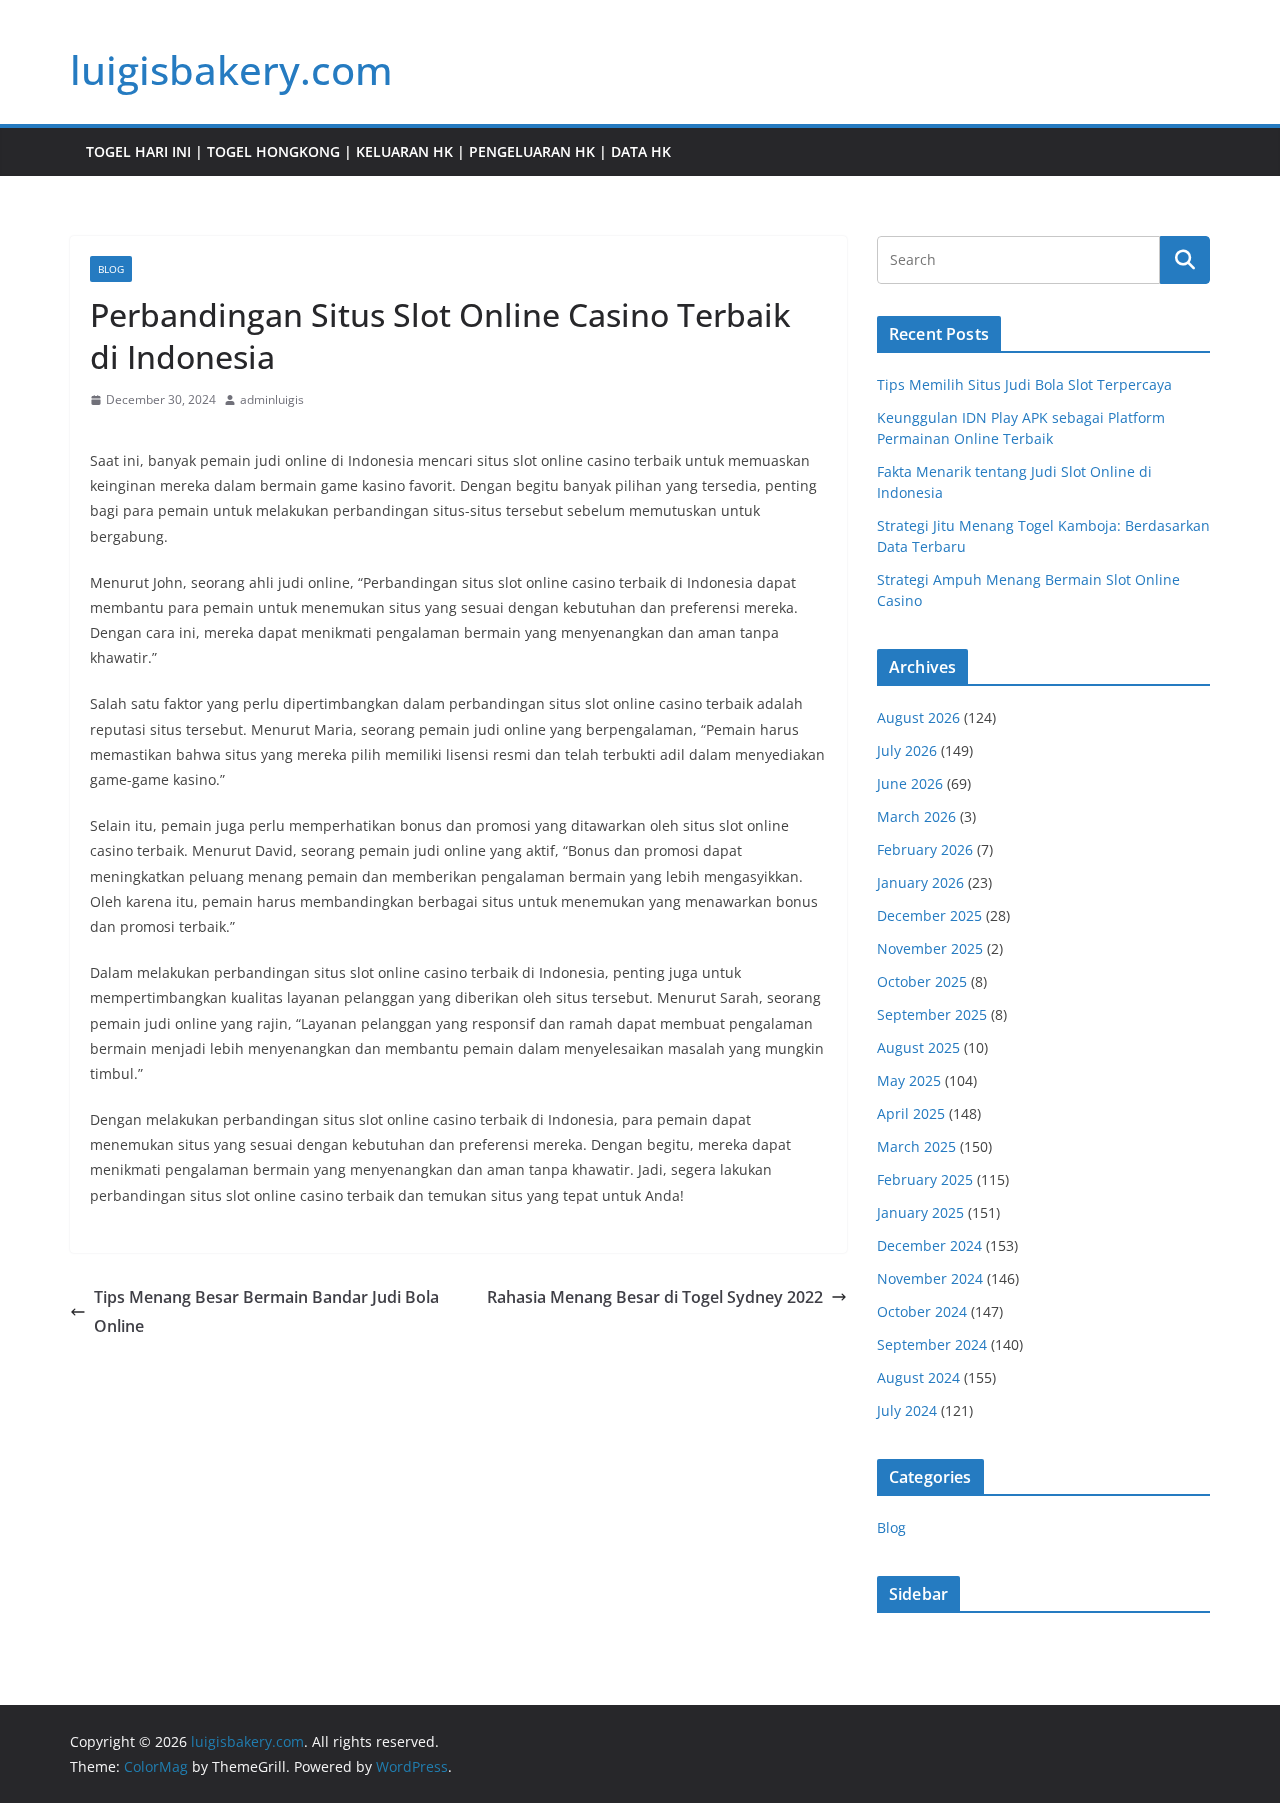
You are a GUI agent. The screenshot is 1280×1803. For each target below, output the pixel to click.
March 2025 (916, 1146)
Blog (111, 269)
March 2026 (916, 816)
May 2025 (909, 1080)
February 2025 (925, 1179)
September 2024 (932, 1344)
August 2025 (918, 1047)
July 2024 (907, 1410)
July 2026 (907, 750)
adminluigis (272, 399)
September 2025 (932, 1014)
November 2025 (930, 948)
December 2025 (929, 915)
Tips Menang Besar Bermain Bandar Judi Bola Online (266, 1311)
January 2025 (920, 1212)
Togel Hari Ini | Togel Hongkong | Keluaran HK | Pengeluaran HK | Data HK (378, 151)
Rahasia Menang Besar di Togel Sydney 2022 (655, 1297)
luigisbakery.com (231, 69)
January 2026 (920, 882)
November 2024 (930, 1278)
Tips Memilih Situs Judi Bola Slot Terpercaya (1024, 384)
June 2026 (910, 783)
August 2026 (918, 717)
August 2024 (918, 1377)
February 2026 (925, 849)
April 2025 (911, 1113)
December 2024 (929, 1245)
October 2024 (922, 1311)
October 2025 (922, 981)
